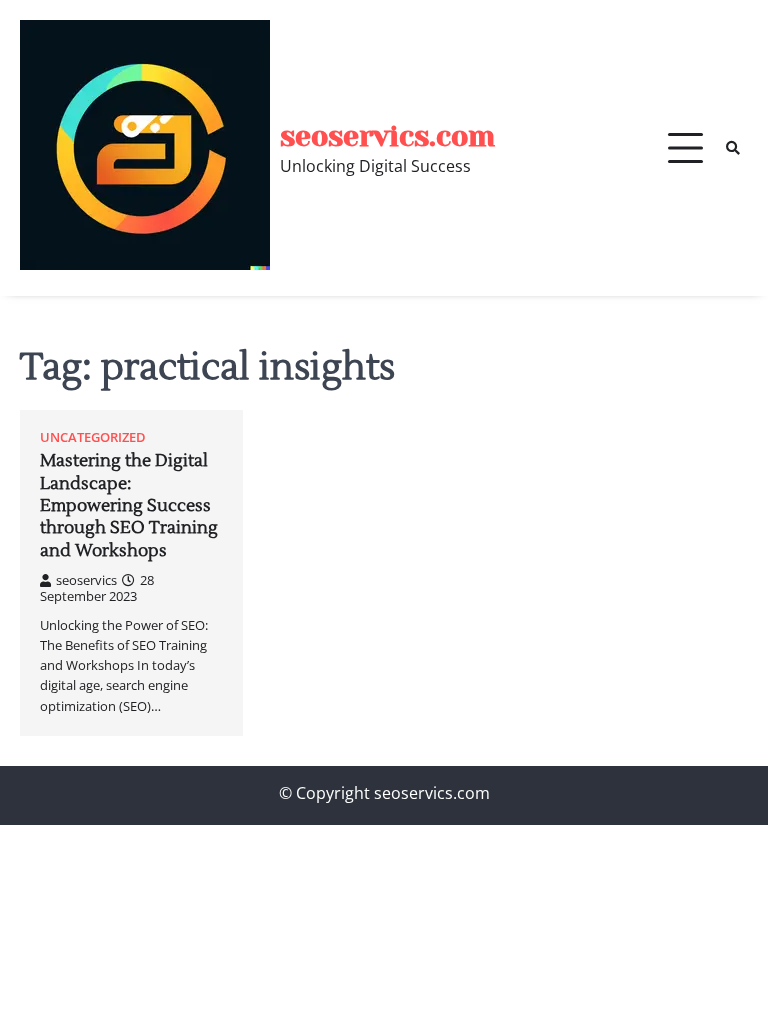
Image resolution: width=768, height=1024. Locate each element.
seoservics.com (387, 136)
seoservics (86, 580)
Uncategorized (93, 437)
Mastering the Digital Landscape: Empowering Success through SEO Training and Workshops (129, 505)
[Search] (733, 148)
